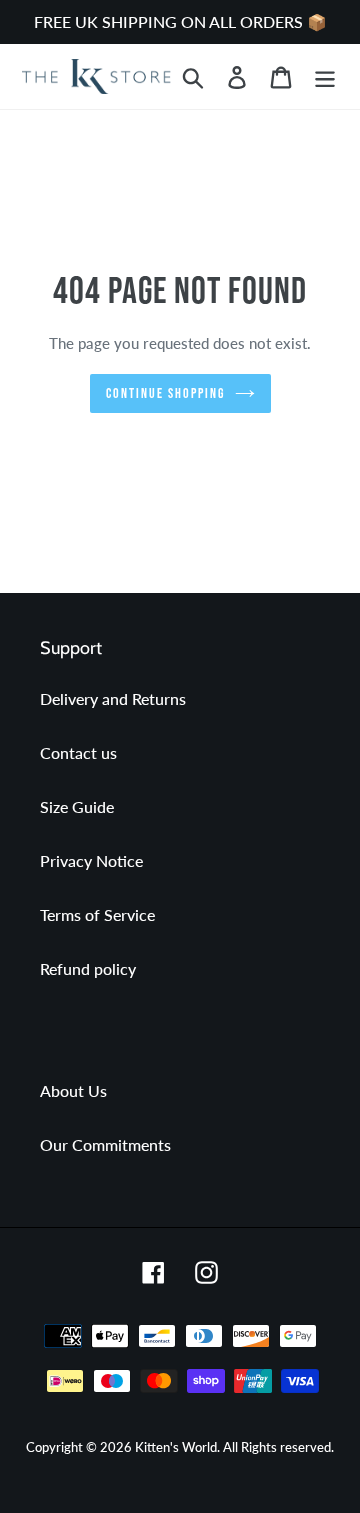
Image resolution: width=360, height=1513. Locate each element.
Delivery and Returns (113, 698)
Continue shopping (165, 393)
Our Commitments (105, 1144)
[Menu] (325, 76)
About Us (73, 1090)
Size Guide (77, 806)
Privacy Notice (91, 860)
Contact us (78, 752)
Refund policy (88, 968)
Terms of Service (97, 914)
